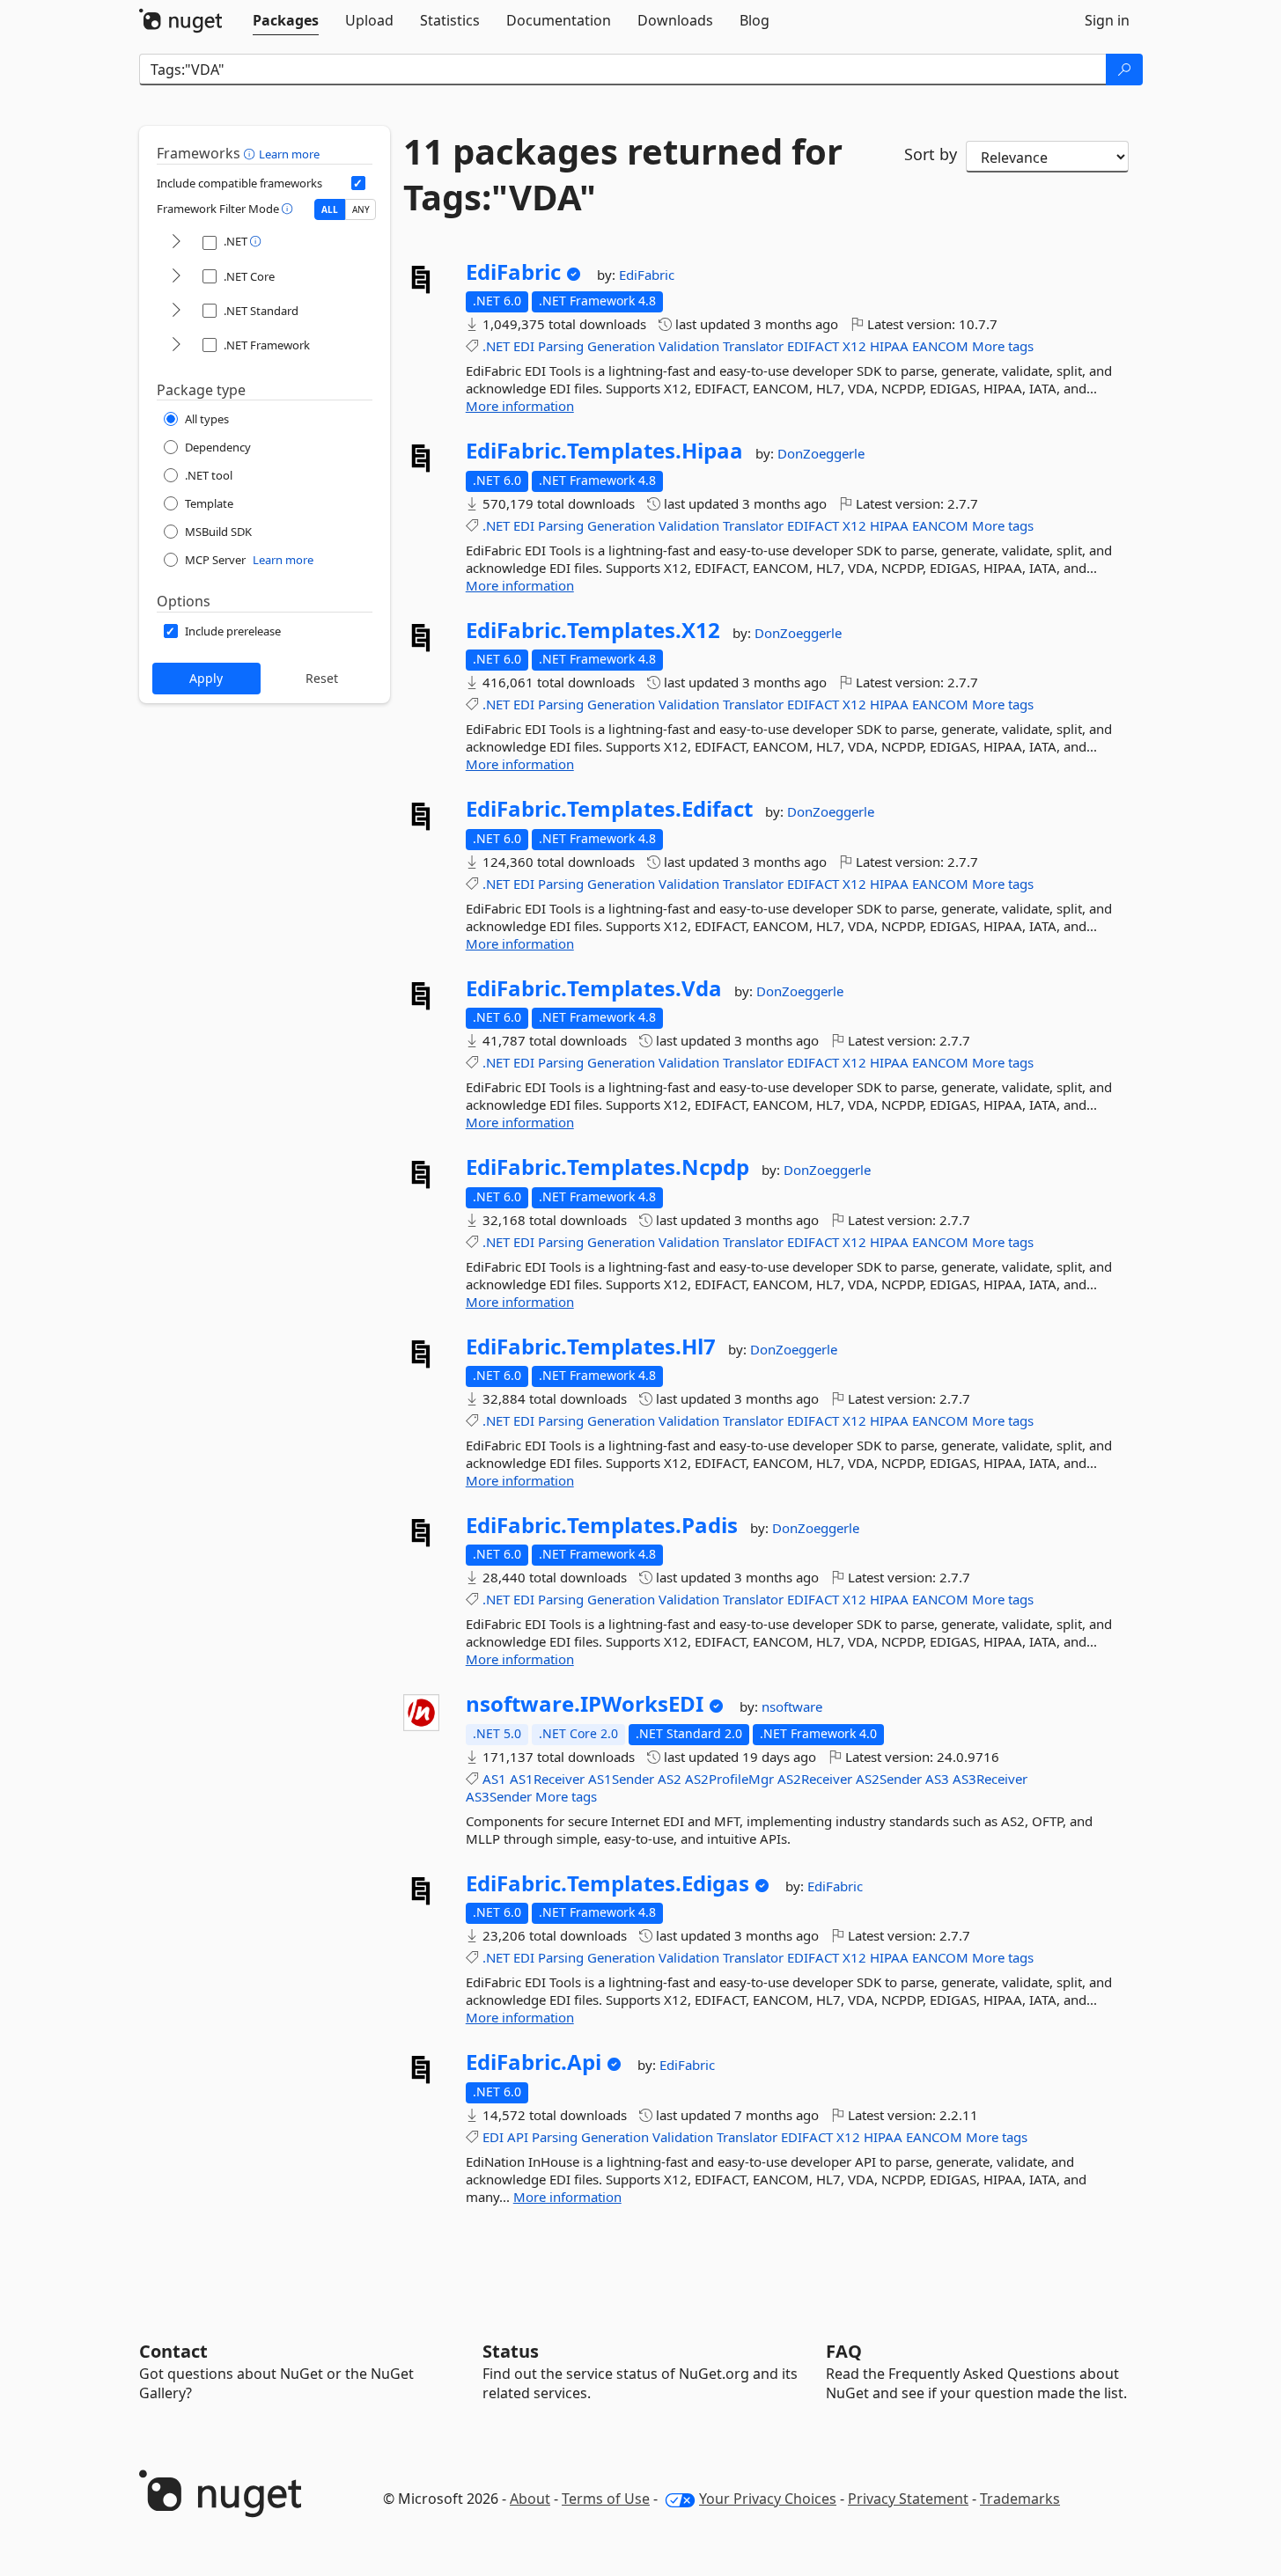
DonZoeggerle (821, 453)
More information (520, 406)
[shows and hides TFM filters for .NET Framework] (176, 345)
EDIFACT (813, 346)
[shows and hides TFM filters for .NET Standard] (176, 311)
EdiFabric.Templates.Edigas (607, 1883)
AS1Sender (621, 1779)
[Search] (1124, 70)
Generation (621, 346)
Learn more (289, 154)
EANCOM (940, 346)
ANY (361, 209)
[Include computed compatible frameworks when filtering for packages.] (358, 183)
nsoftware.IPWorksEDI (585, 1704)
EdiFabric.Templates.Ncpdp (607, 1167)
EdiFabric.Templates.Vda (594, 988)
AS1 (494, 1779)
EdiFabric (513, 272)
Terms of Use (606, 2499)
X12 (854, 346)
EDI (524, 346)
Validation (689, 346)
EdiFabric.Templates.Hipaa (604, 451)
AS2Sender (889, 1779)
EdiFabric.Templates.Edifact (609, 809)
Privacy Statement (908, 2499)
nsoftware (792, 1706)
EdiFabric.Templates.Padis (602, 1525)
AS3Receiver (990, 1779)
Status (511, 2351)
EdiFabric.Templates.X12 (593, 630)
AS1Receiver (547, 1779)
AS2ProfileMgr (729, 1779)
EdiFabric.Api (534, 2062)
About (530, 2499)
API (518, 2137)
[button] (251, 153)
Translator (753, 346)
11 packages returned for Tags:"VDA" (623, 174)
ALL (330, 209)
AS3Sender (499, 1796)
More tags (1003, 346)
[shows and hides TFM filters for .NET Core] (176, 277)
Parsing (561, 346)
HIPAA (889, 346)
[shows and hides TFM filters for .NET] (176, 242)
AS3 (937, 1779)
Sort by (931, 154)
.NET (496, 346)
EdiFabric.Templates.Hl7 (591, 1347)
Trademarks (1020, 2499)
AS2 (670, 1779)
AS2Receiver (815, 1779)
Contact (173, 2351)
